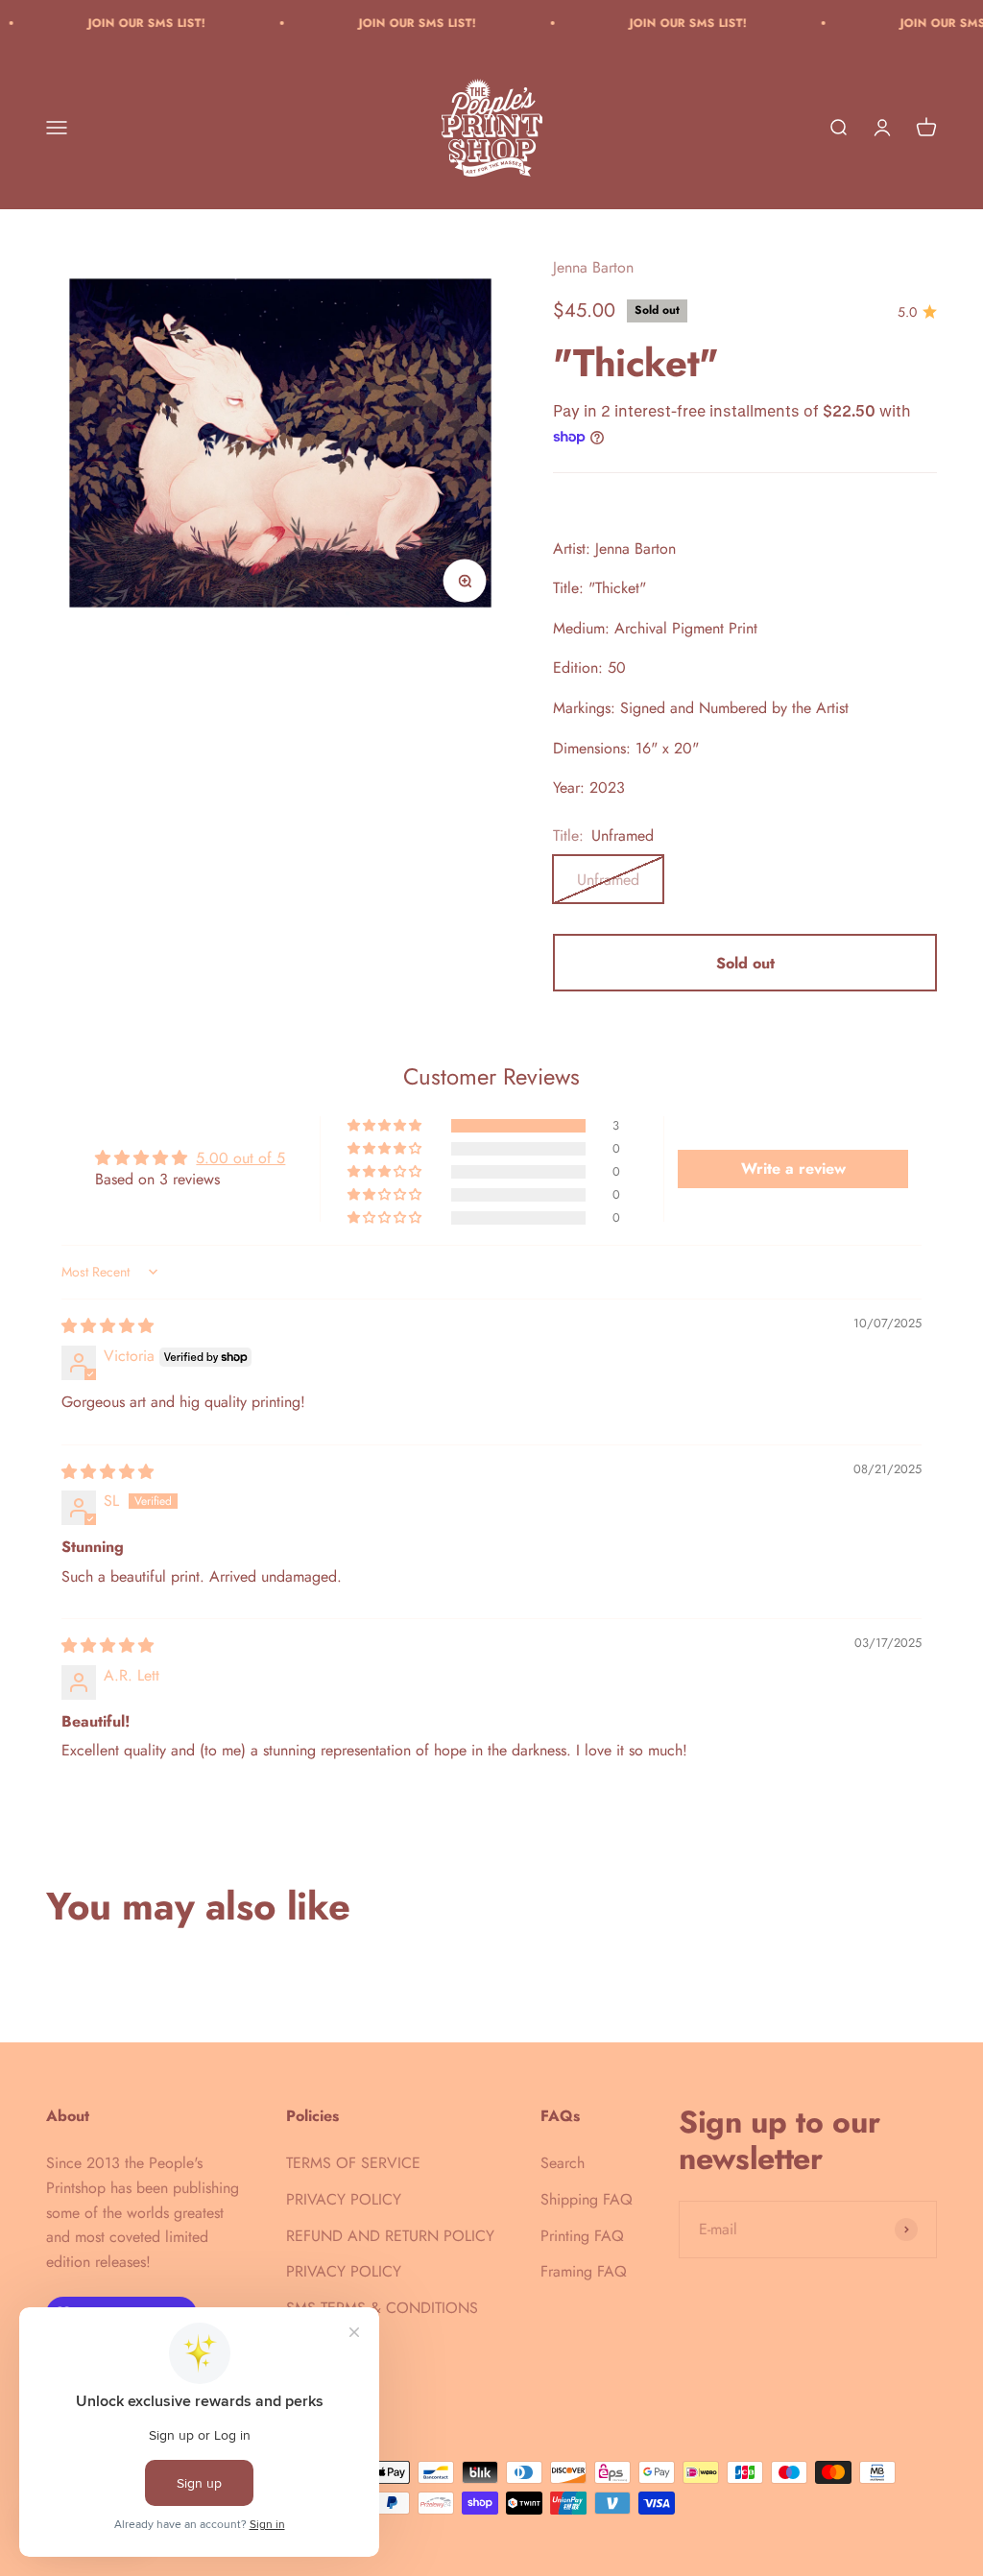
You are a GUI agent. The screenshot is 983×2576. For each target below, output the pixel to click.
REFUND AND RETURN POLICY (390, 2236)
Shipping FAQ (587, 2199)
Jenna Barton (593, 267)
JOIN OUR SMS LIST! (108, 23)
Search (563, 2163)
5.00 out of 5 (240, 1158)
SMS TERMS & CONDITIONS (382, 2308)
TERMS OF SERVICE (353, 2163)
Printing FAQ (582, 2236)
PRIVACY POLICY (344, 2199)
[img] (108, 1326)
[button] (386, 1126)
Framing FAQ (584, 2271)
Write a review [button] (793, 1169)
